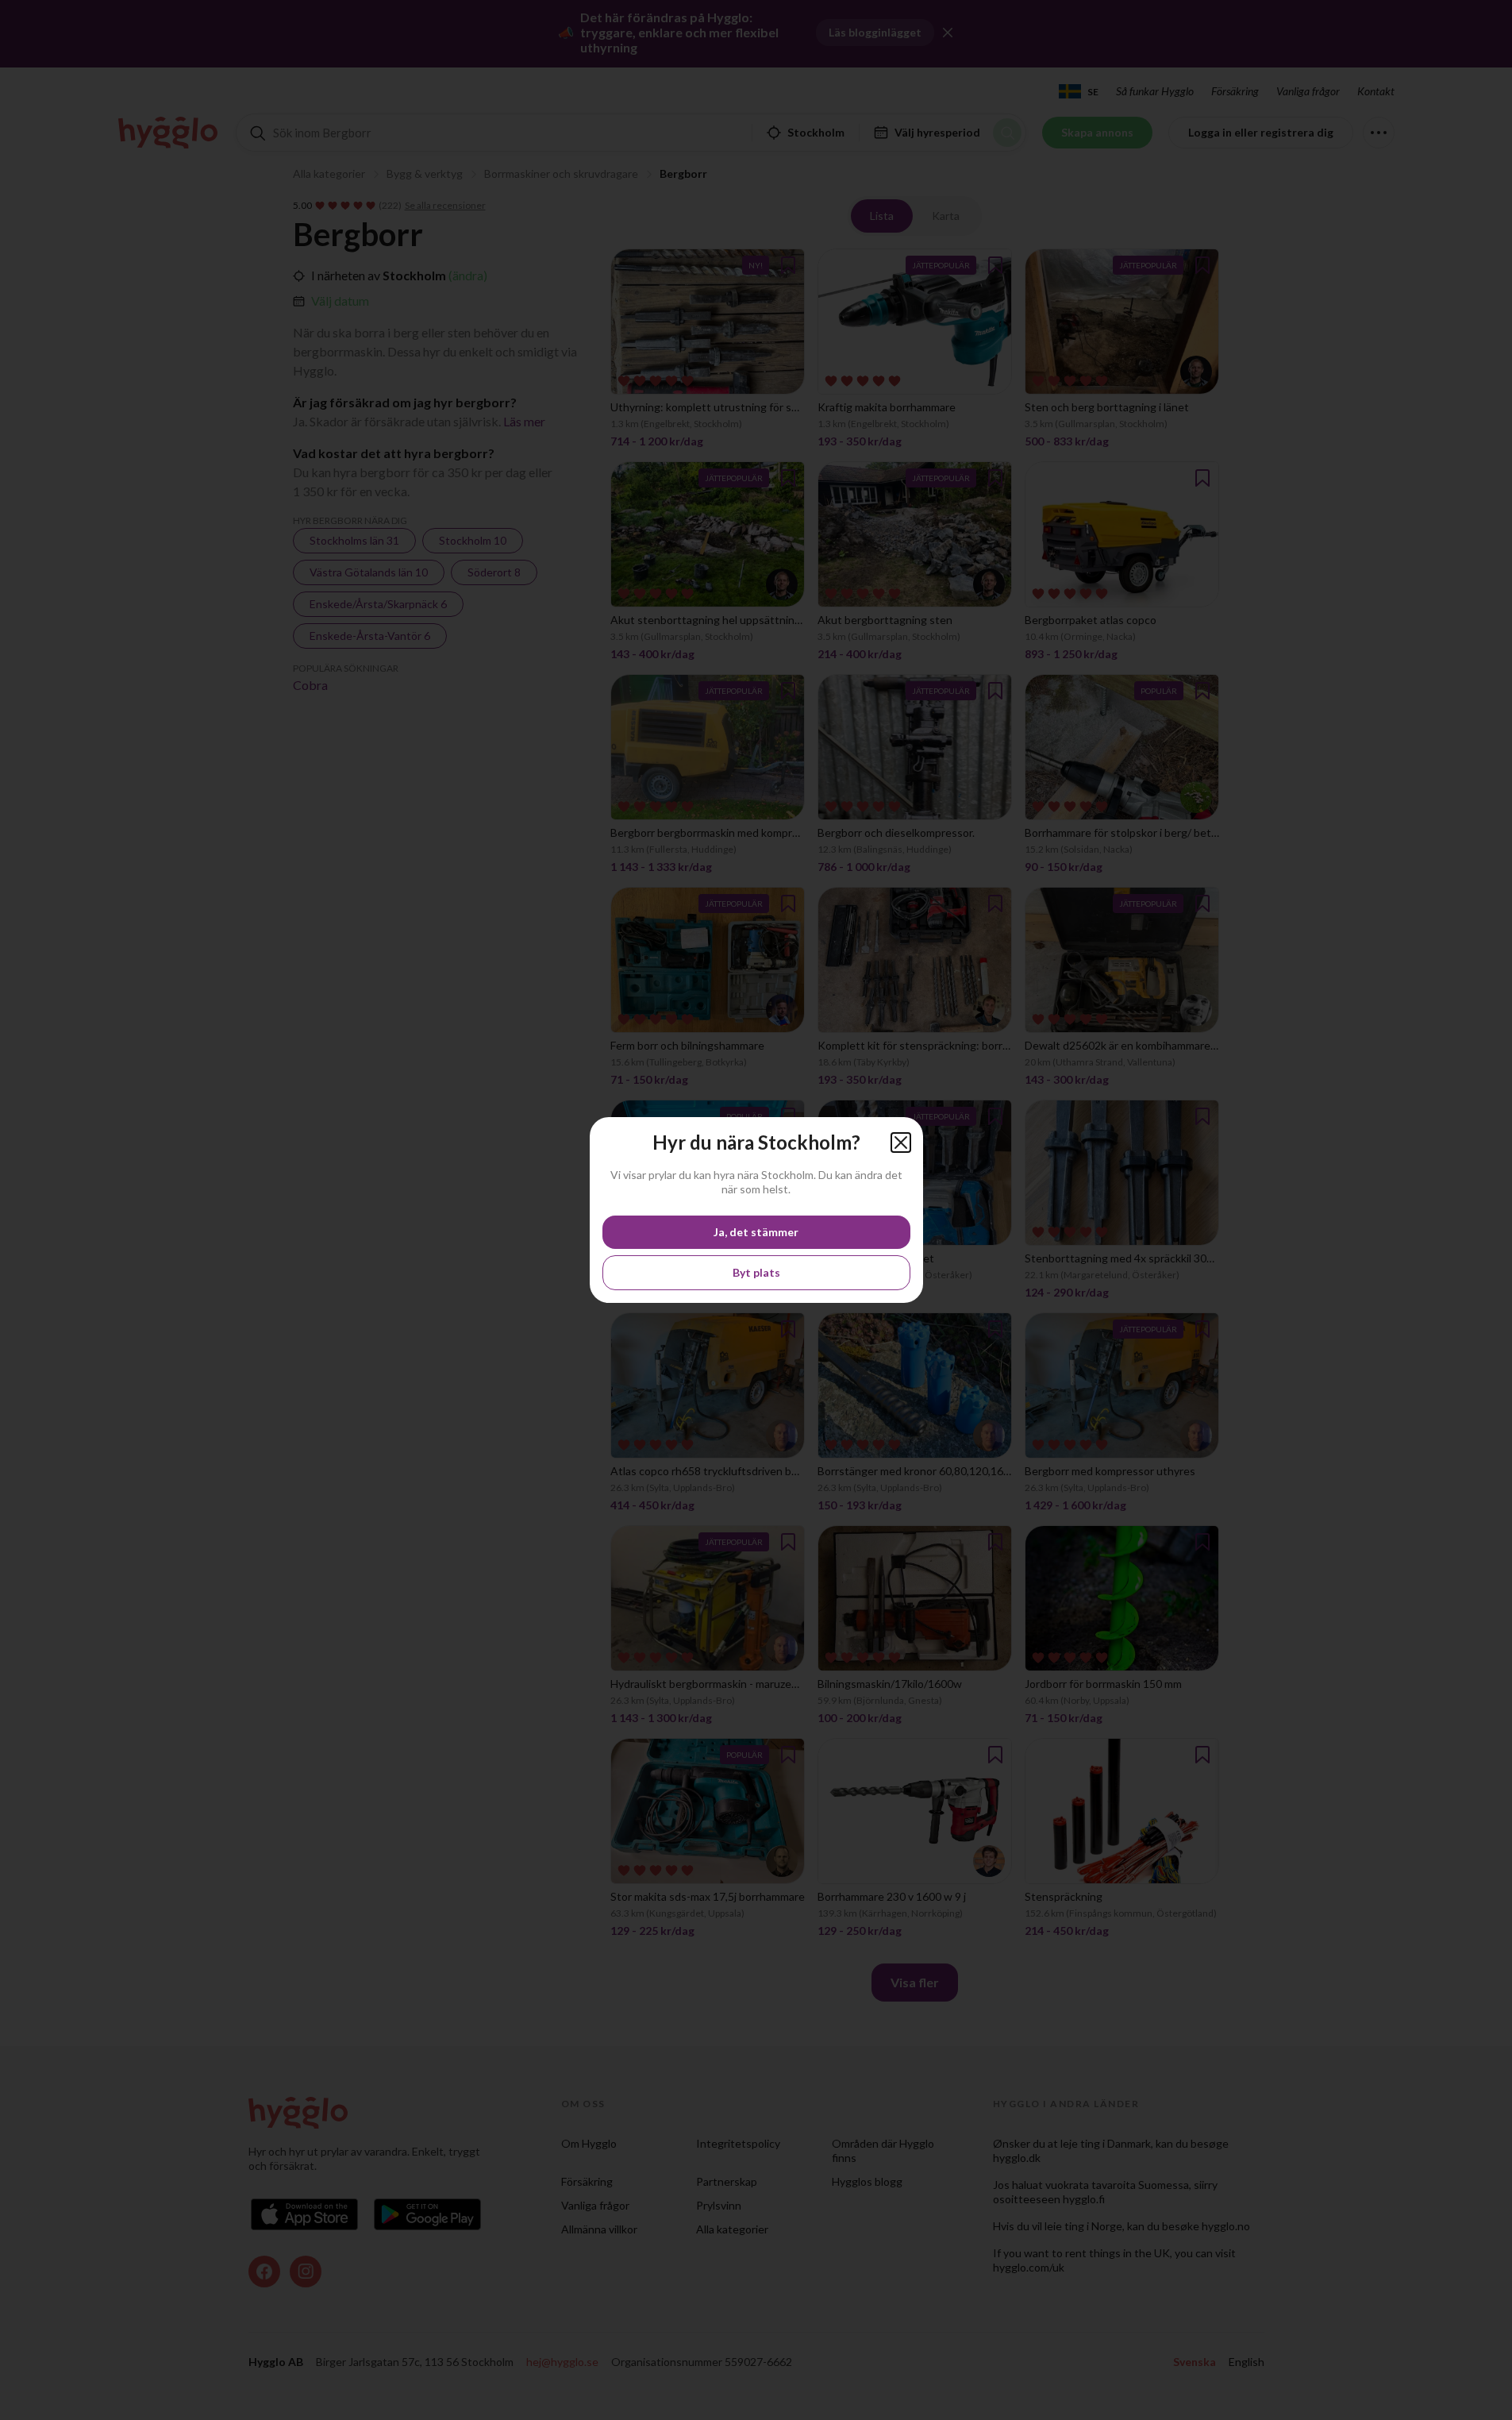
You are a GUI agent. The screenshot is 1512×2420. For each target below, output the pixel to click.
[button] (901, 1143)
